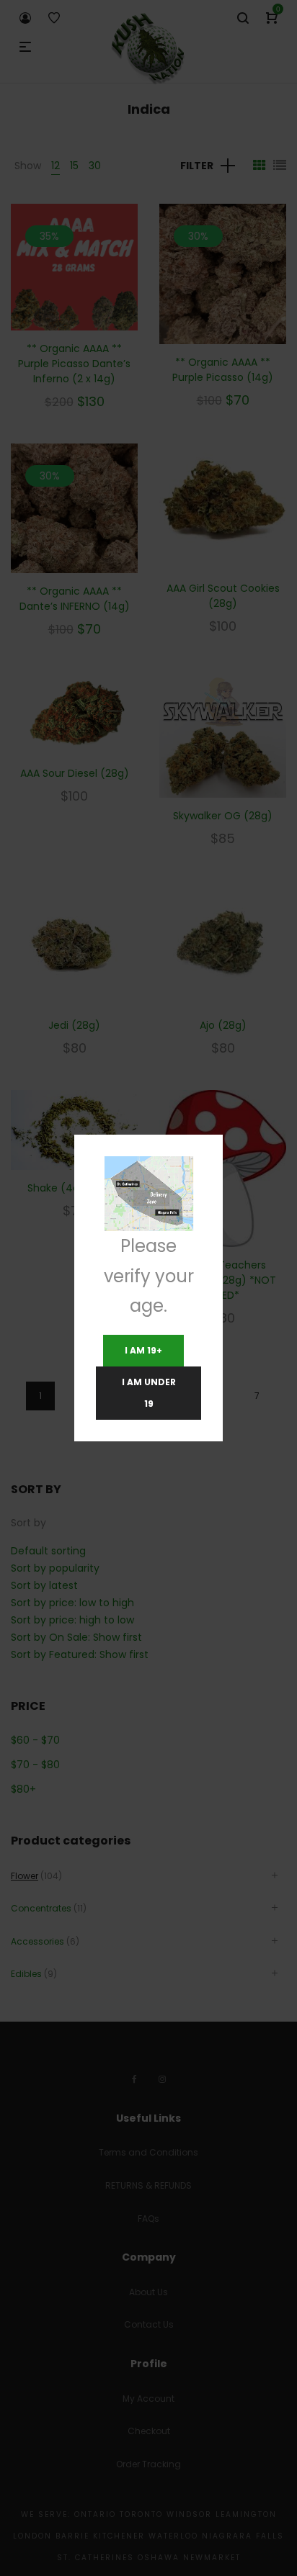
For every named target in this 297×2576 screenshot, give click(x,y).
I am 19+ (143, 1350)
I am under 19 (149, 1393)
